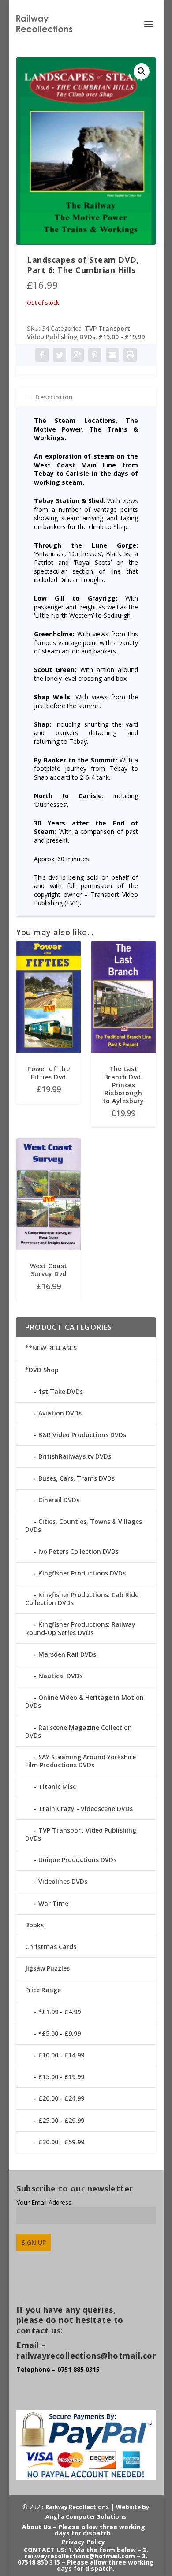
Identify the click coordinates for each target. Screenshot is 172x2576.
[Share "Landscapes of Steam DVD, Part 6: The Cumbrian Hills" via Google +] (77, 355)
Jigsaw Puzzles (47, 1968)
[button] (142, 71)
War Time (53, 1903)
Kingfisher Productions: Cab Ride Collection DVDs (82, 1599)
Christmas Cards (51, 1947)
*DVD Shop (42, 1370)
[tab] (86, 397)
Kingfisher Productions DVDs (82, 1573)
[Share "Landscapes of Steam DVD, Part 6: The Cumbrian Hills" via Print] (130, 355)
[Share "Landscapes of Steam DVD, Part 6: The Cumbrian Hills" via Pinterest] (95, 355)
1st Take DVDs (61, 1391)
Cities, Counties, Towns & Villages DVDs (84, 1525)
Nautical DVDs (60, 1676)
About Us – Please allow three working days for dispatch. (84, 2530)
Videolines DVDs (63, 1881)
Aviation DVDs (60, 1413)
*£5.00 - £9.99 (60, 2033)
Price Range (43, 1990)
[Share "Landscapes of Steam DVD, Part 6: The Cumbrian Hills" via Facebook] (42, 355)
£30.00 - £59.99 (61, 2142)
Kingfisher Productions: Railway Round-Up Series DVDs (80, 1628)
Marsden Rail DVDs (67, 1654)
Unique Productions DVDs (77, 1860)
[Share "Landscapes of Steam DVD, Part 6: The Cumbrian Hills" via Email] (112, 355)
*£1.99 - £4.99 (60, 2012)
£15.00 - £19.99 (122, 337)
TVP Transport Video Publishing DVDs (79, 333)
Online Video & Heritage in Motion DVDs (84, 1701)
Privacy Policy (83, 2542)
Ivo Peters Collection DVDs (79, 1551)
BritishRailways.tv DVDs (75, 1456)
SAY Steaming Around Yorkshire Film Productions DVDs (80, 1761)
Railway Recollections (77, 2507)
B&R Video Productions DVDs (82, 1435)
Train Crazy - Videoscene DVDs (86, 1809)
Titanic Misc (57, 1786)
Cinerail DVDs (59, 1500)
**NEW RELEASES (51, 1348)
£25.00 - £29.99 (61, 2120)
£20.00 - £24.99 (61, 2098)
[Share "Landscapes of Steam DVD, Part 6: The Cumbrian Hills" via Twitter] (60, 355)
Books (34, 1925)
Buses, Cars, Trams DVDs (77, 1478)
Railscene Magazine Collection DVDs (79, 1731)
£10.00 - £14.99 (61, 2055)
